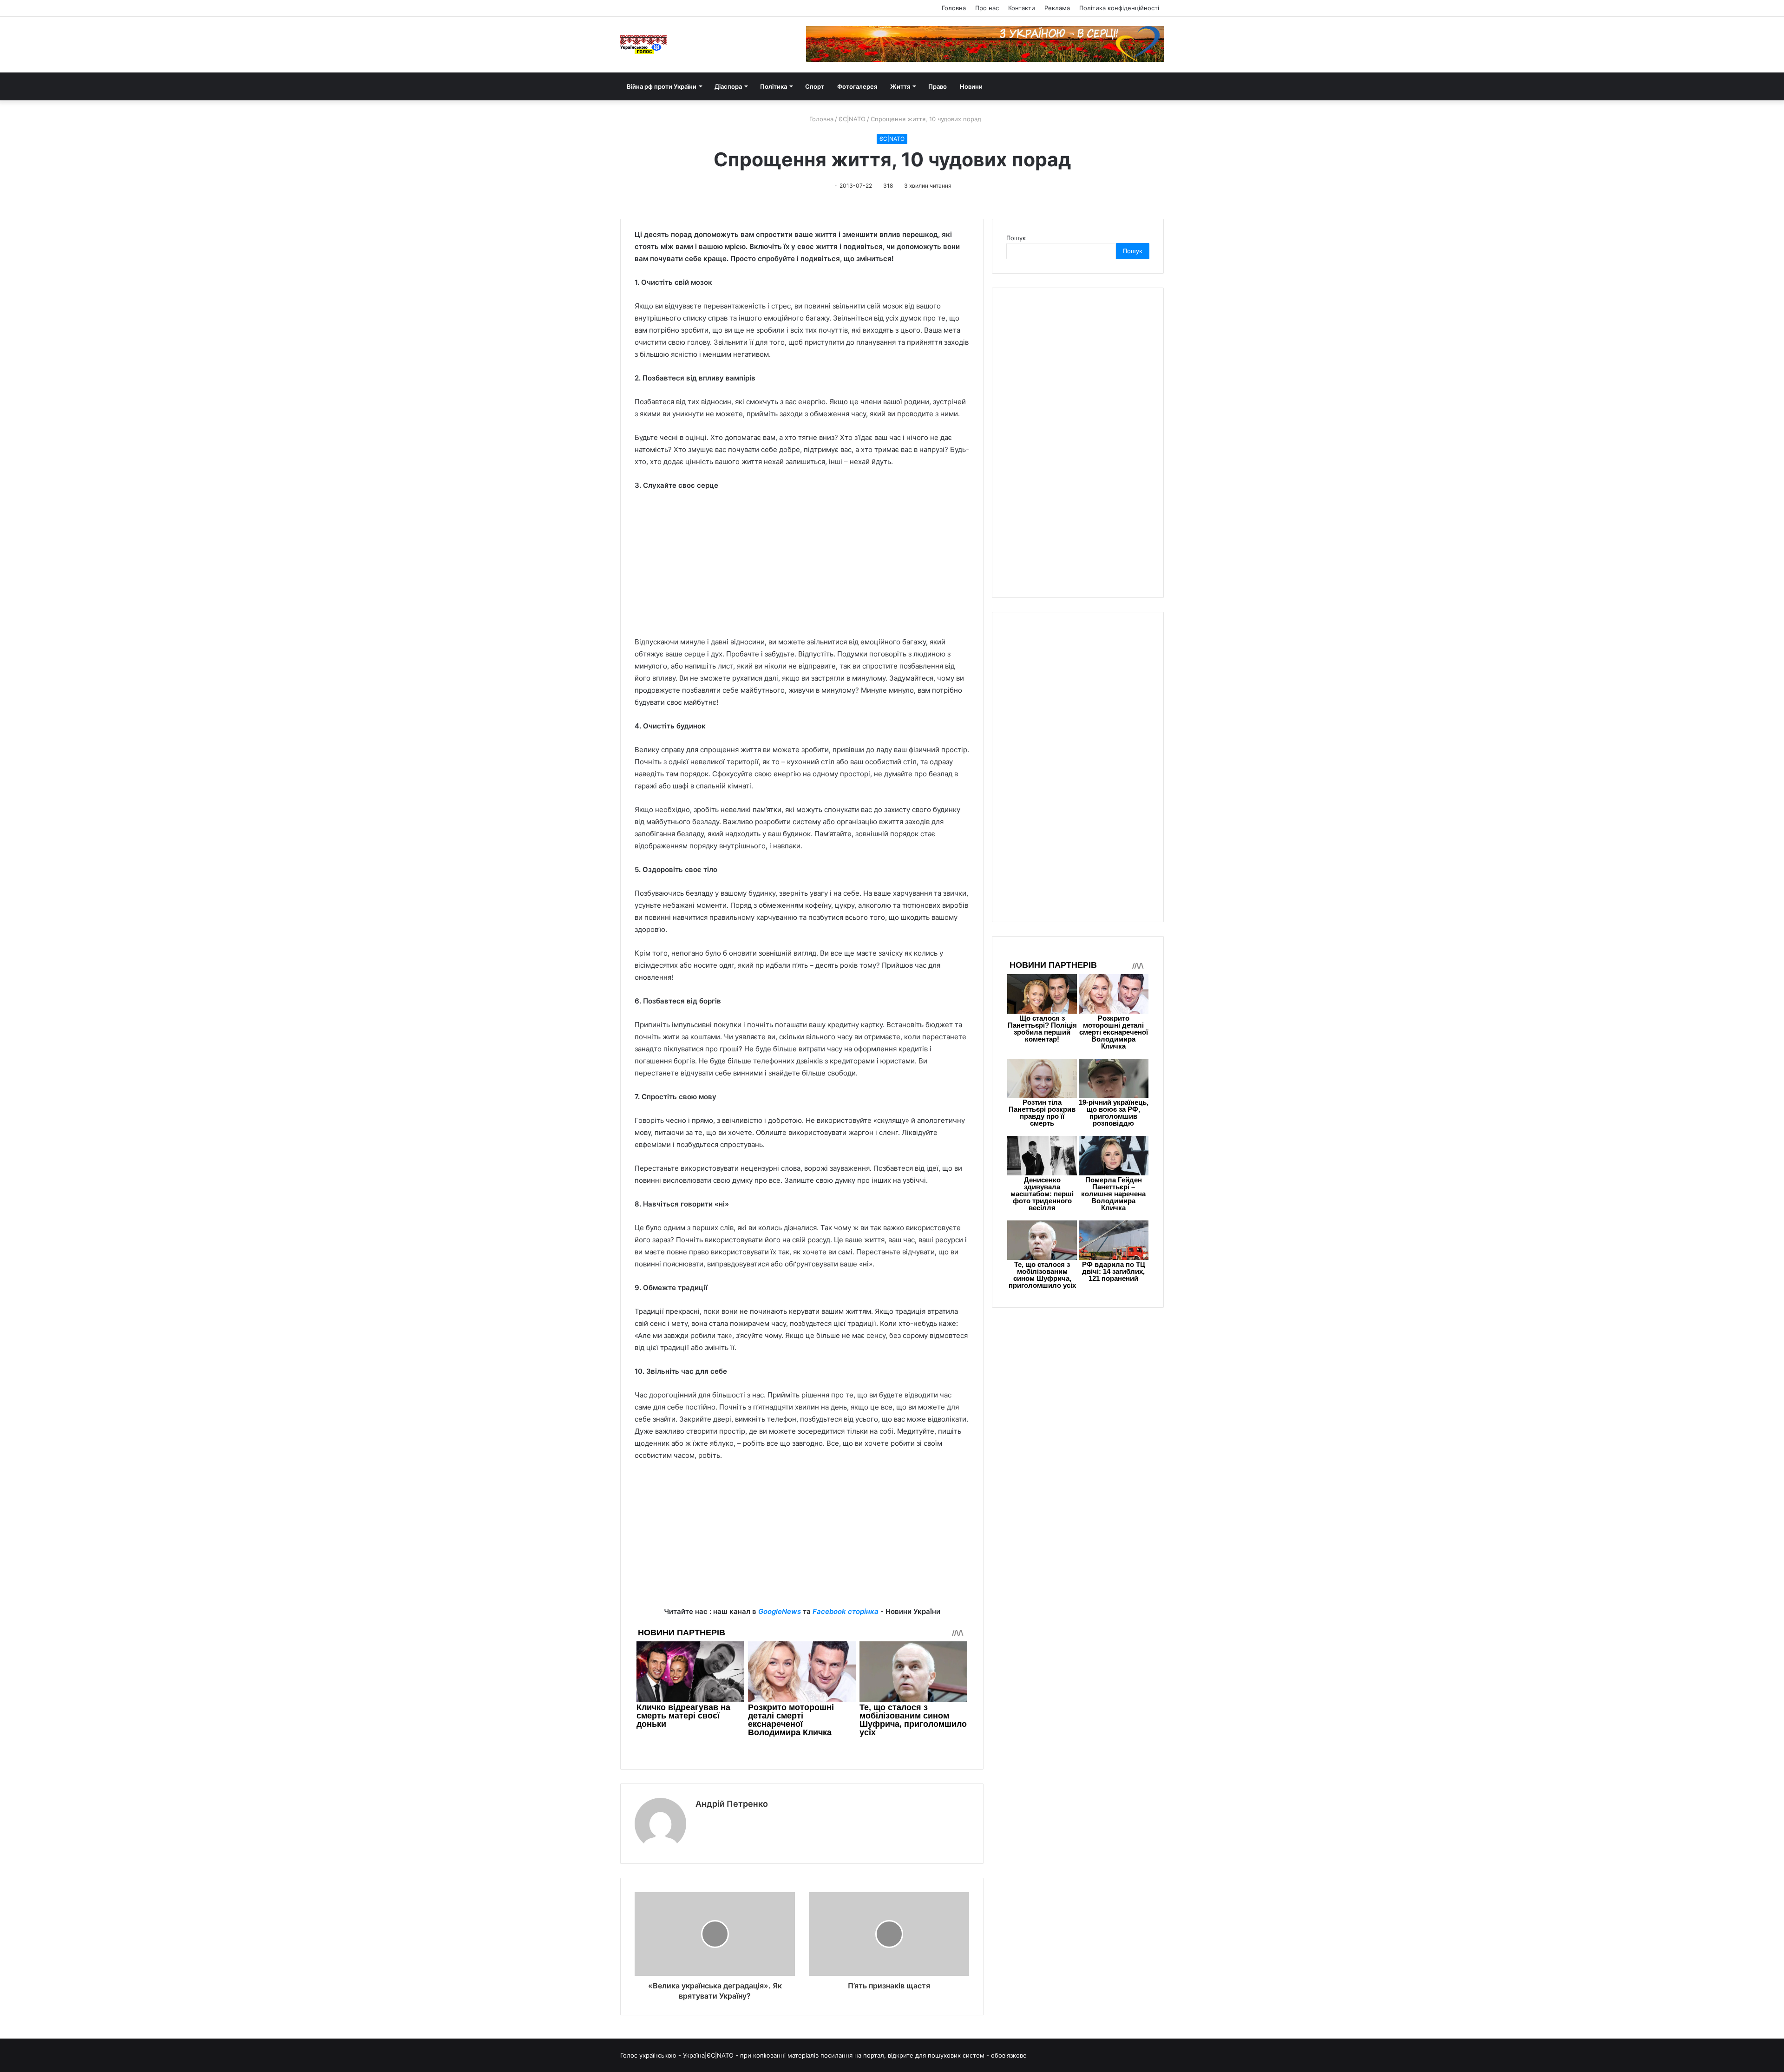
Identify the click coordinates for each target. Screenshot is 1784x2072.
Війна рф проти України (662, 86)
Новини (971, 86)
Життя (900, 86)
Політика (774, 86)
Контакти (1022, 8)
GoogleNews (780, 1611)
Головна (954, 8)
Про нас (987, 8)
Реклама (1057, 8)
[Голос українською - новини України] (643, 45)
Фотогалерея (857, 86)
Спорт (815, 86)
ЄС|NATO (852, 119)
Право (938, 86)
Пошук (1016, 238)
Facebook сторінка (846, 1611)
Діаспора (728, 86)
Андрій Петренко (732, 1804)
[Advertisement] (802, 568)
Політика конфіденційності (1119, 8)
